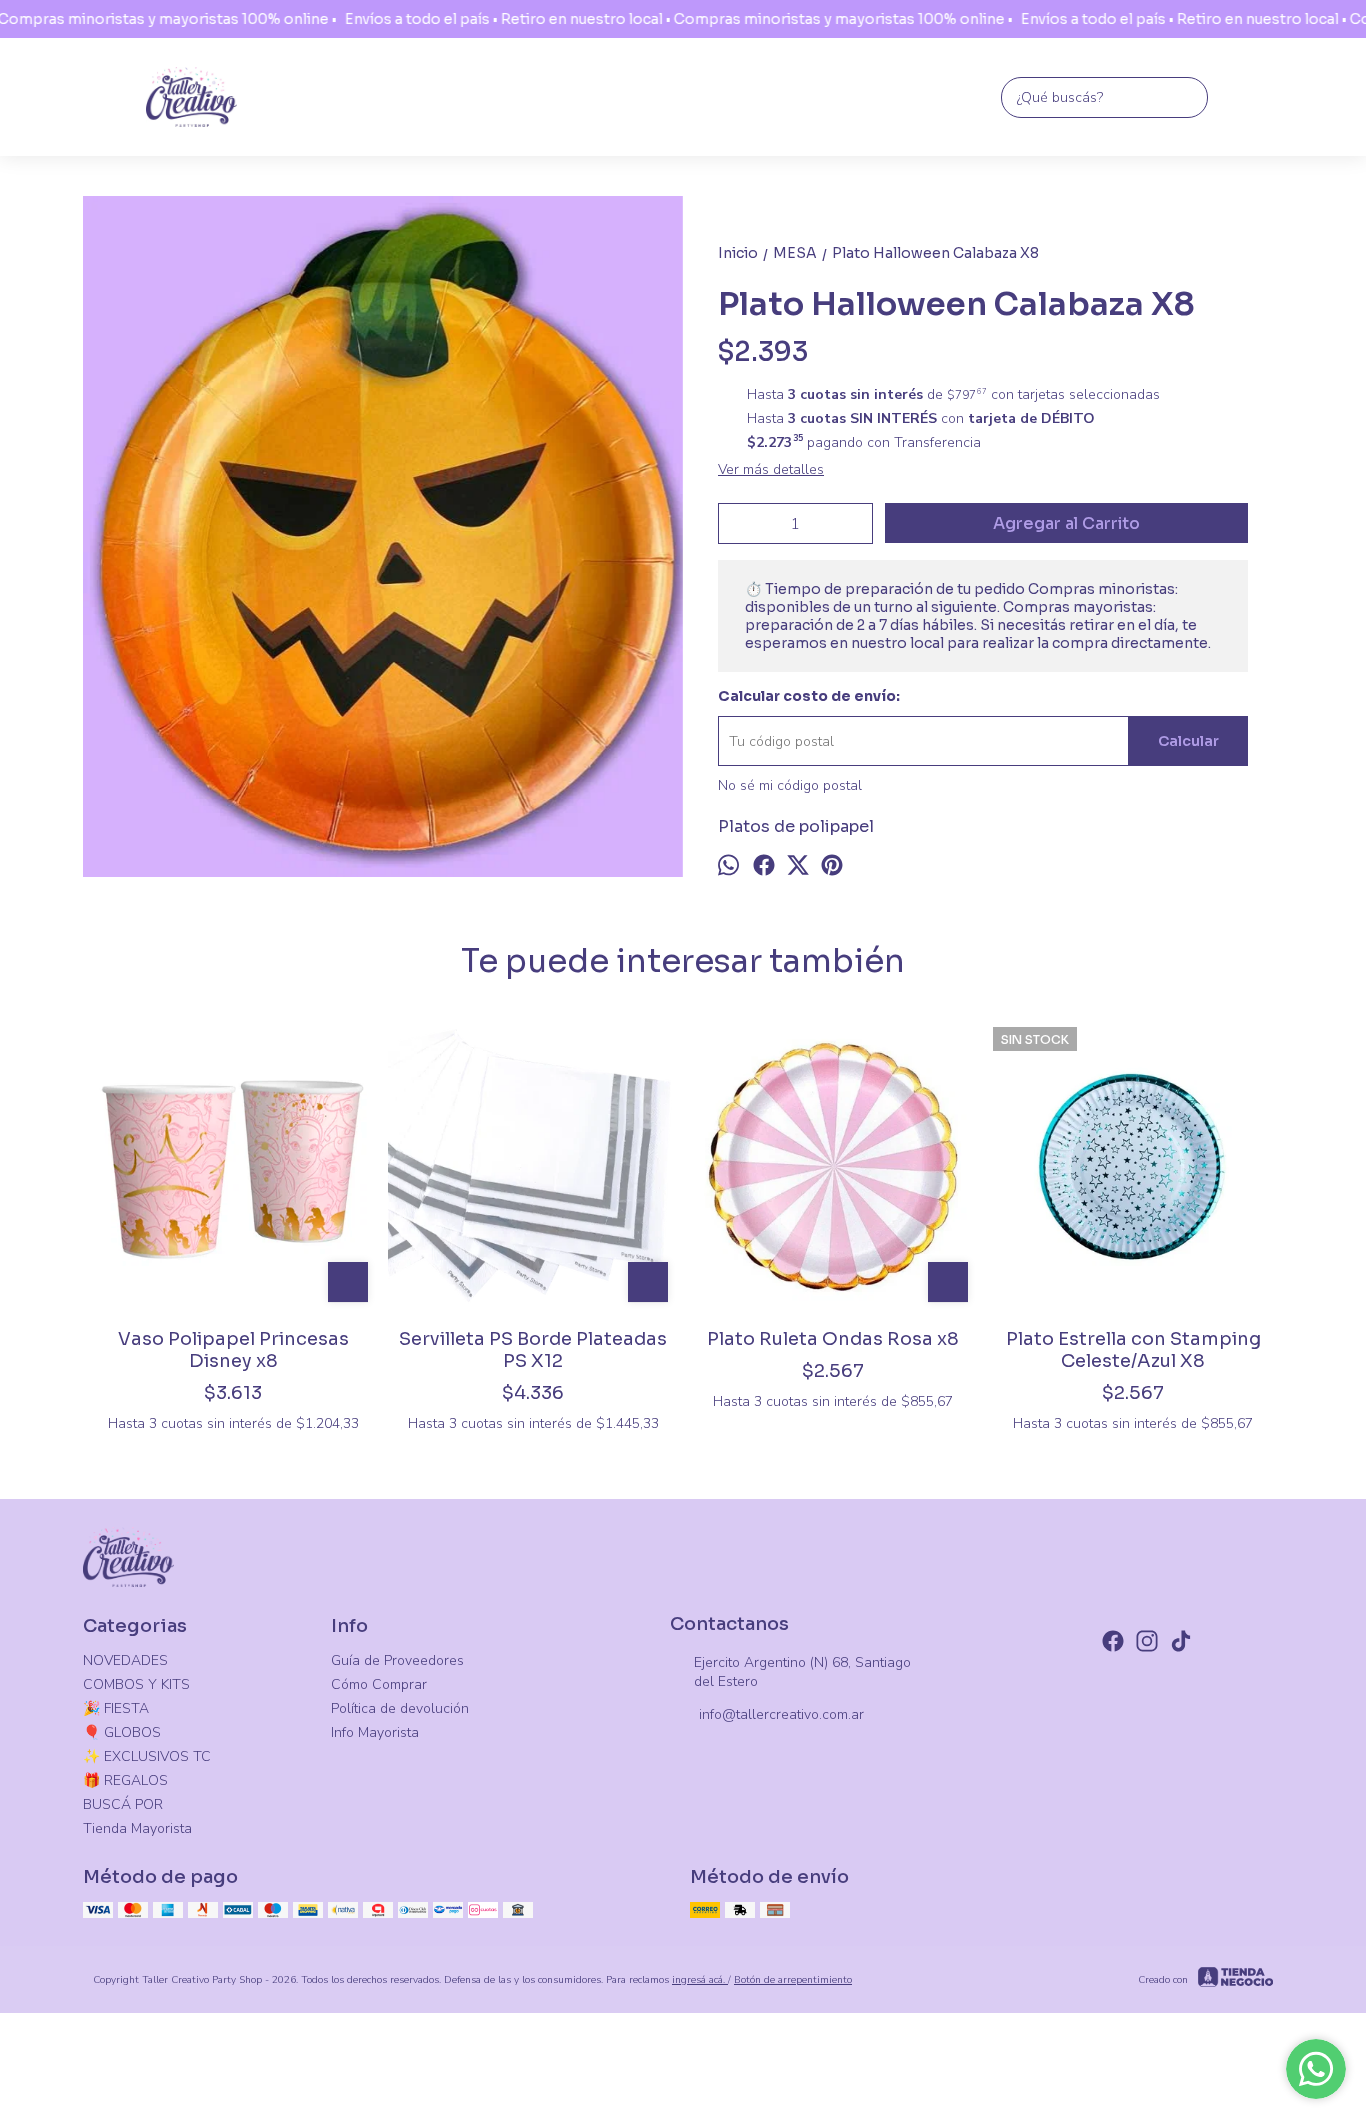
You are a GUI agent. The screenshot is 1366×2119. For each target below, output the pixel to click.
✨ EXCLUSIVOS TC (147, 1756)
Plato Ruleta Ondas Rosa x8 (833, 1339)
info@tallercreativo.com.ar (781, 1714)
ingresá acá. (700, 1980)
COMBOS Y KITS (136, 1684)
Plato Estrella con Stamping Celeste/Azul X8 (1133, 1350)
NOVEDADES (125, 1660)
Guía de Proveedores (397, 1660)
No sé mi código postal (790, 785)
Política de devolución (400, 1708)
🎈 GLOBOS (122, 1732)
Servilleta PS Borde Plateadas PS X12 (533, 1350)
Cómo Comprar (379, 1684)
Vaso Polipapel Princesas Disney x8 (233, 1350)
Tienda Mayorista (137, 1828)
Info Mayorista (375, 1732)
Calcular (1188, 741)
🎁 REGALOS (125, 1780)
